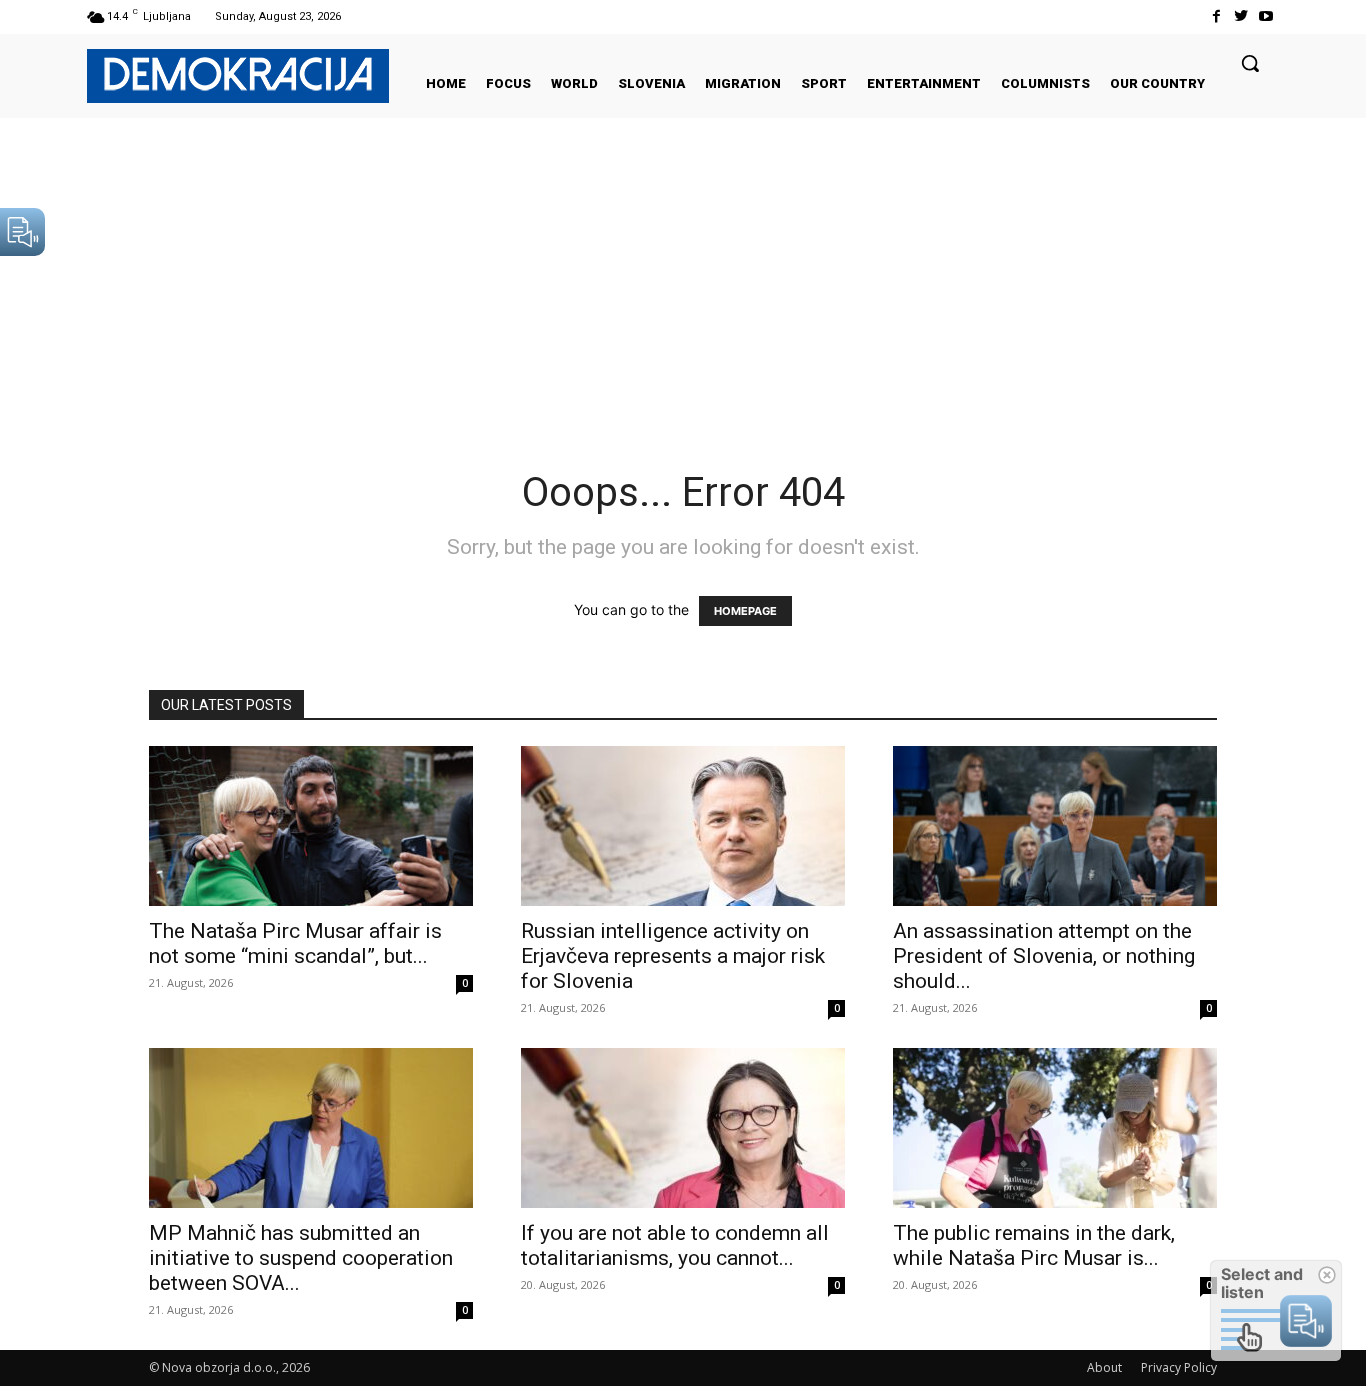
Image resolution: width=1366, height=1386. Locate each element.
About (1104, 1367)
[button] (1250, 63)
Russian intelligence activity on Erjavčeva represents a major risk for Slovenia (673, 956)
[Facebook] (1215, 16)
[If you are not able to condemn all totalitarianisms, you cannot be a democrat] (683, 1128)
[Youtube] (1266, 16)
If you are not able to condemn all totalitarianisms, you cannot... (675, 1245)
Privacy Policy (1179, 1367)
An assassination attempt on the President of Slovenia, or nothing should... (1044, 956)
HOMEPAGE (745, 611)
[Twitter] (1241, 16)
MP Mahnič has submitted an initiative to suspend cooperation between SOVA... (301, 1258)
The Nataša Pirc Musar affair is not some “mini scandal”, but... (295, 943)
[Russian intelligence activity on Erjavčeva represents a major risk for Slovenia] (683, 826)
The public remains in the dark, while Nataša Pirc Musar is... (1034, 1245)
